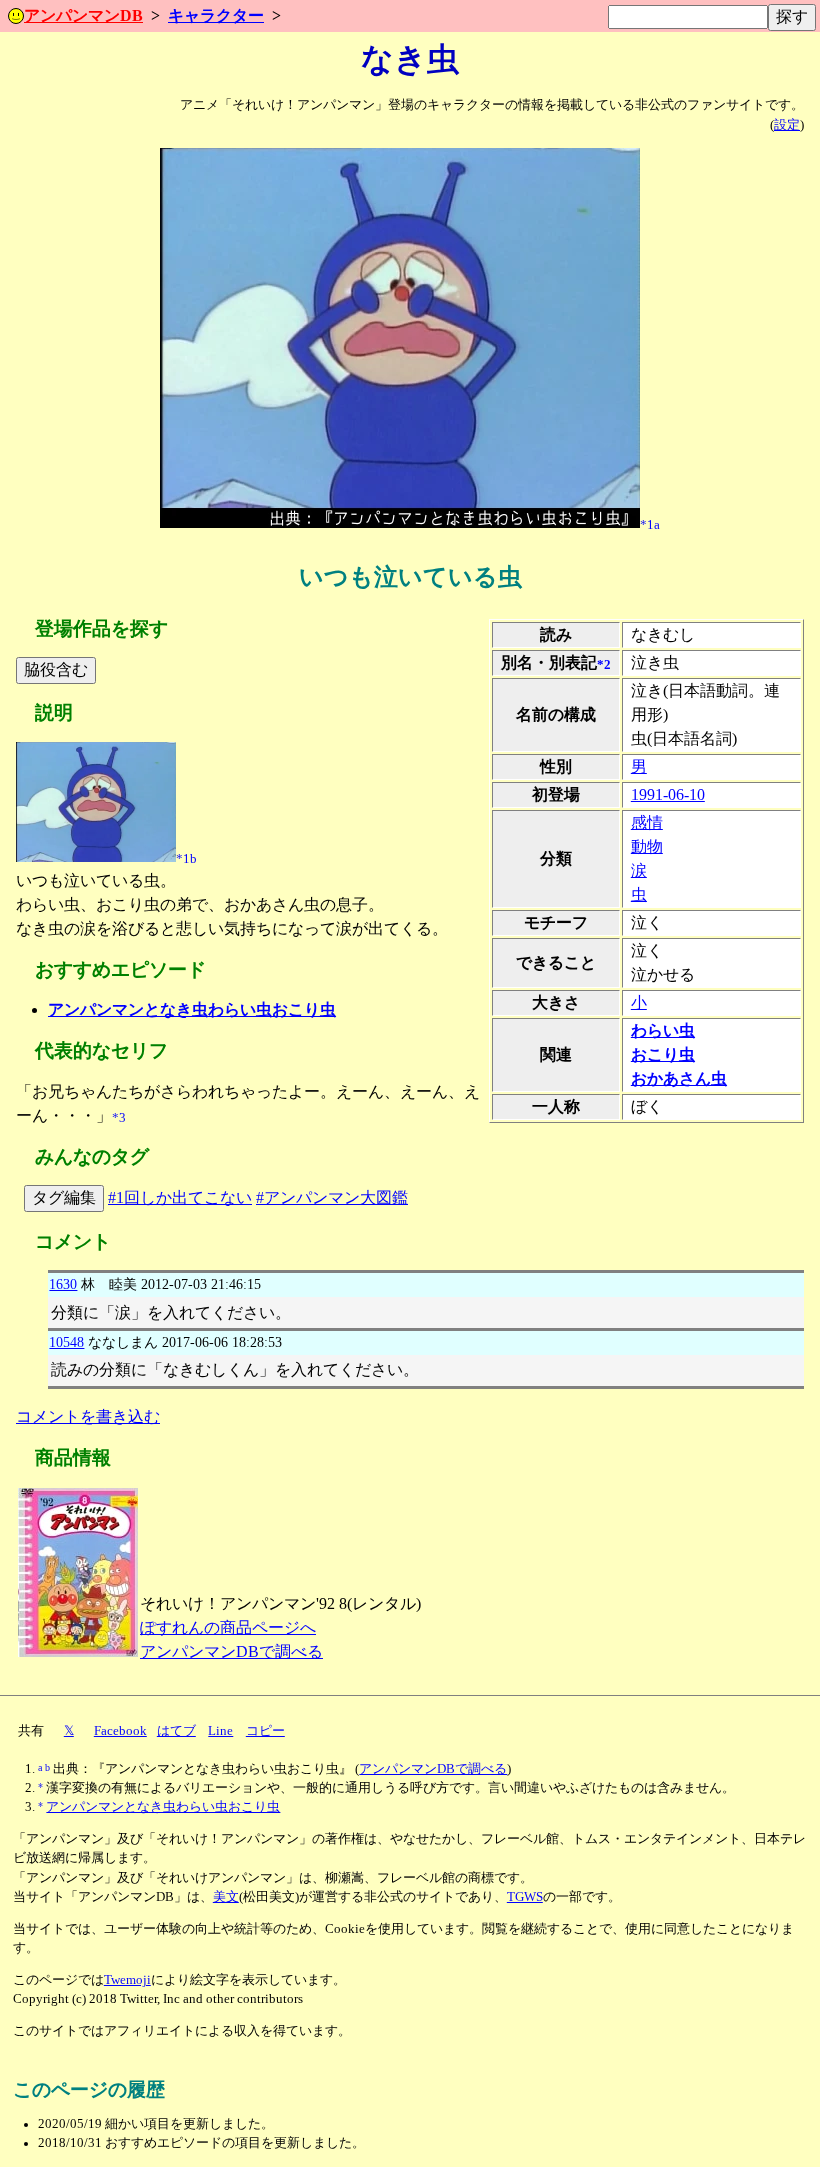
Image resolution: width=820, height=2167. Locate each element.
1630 (63, 1284)
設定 (787, 125)
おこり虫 (663, 1054)
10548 (66, 1342)
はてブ (176, 1731)
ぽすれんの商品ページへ (228, 1627)
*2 (604, 664)
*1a (650, 524)
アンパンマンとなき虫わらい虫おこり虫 (192, 1009)
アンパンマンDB (83, 15)
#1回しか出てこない (180, 1197)
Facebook (120, 1731)
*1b (186, 858)
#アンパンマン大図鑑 (332, 1197)
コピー (265, 1731)
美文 (226, 1897)
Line (220, 1731)
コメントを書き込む (88, 1416)
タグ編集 (64, 1197)
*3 (119, 1118)
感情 (647, 822)
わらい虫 (663, 1030)
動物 (647, 846)
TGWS (525, 1897)
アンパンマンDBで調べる (231, 1651)
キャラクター (216, 15)
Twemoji (127, 1980)
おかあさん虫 (679, 1078)
